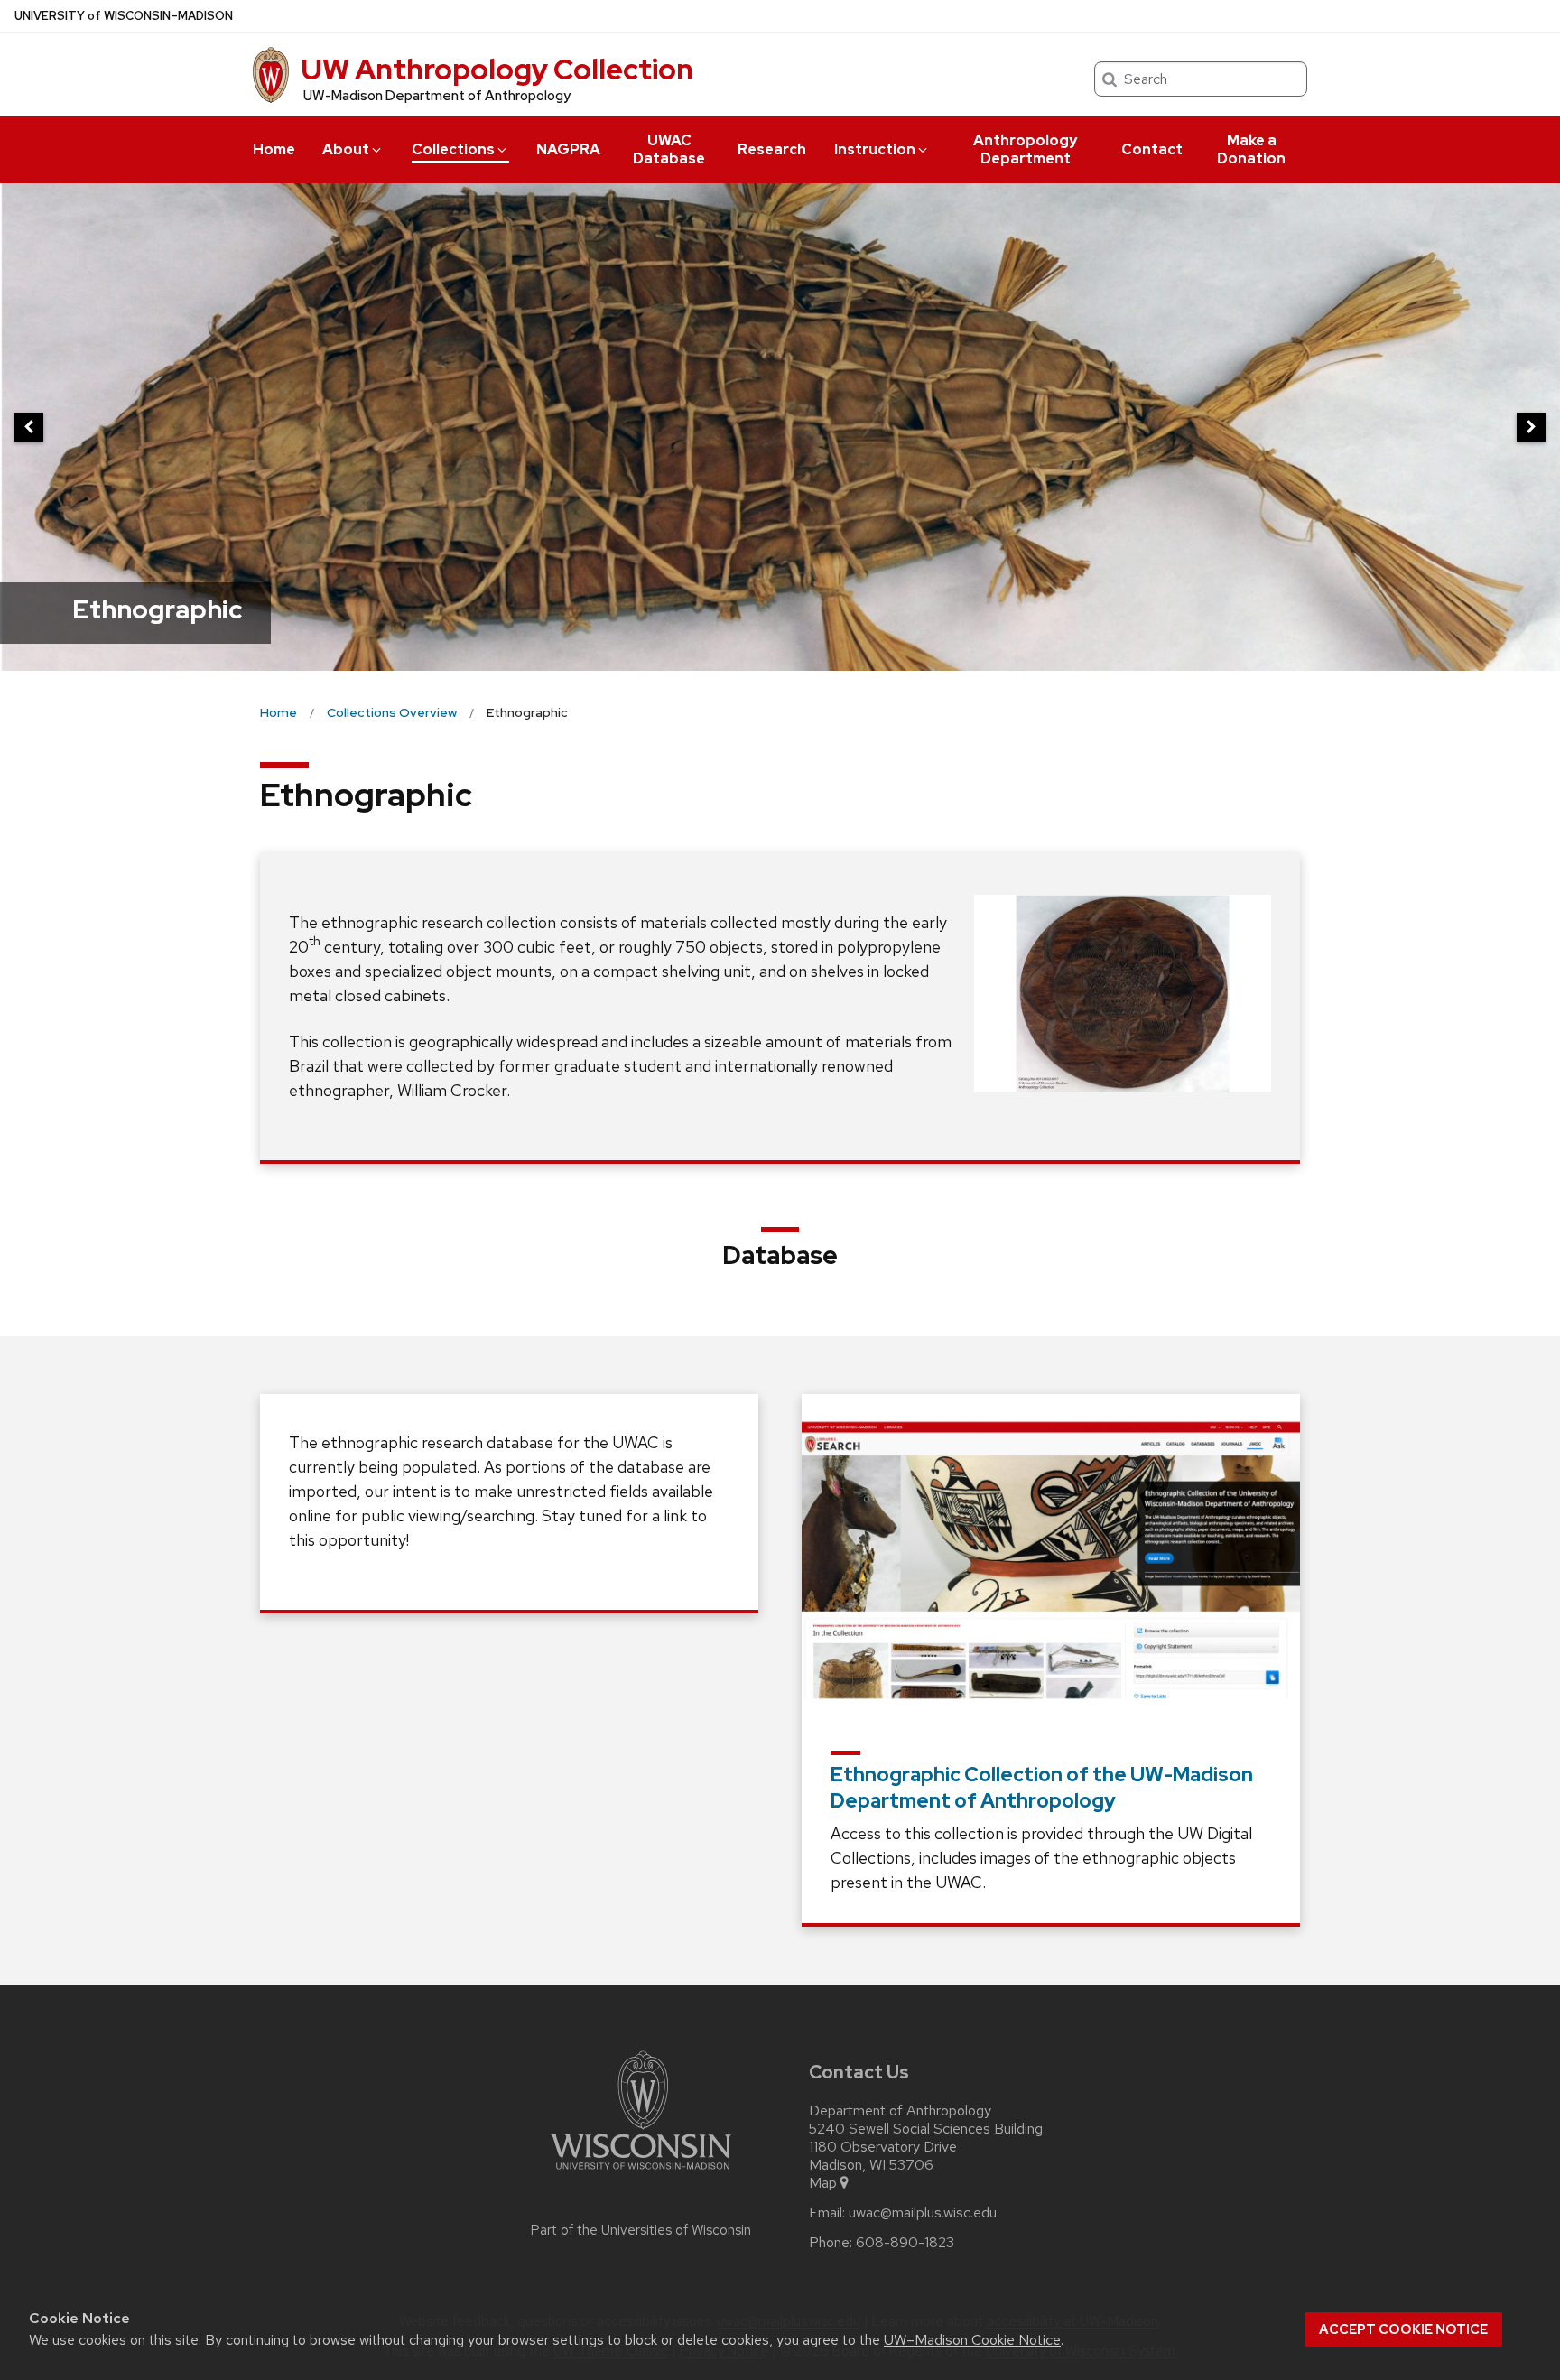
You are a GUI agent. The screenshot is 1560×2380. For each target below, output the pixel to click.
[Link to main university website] (641, 2173)
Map (823, 2183)
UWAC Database (669, 149)
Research (772, 149)
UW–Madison (124, 16)
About (346, 149)
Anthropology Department (1025, 149)
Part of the (641, 2230)
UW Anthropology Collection (497, 69)
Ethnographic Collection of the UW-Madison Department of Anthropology (1042, 1788)
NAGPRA (568, 149)
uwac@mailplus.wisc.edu (923, 2213)
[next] (1531, 427)
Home (274, 149)
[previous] (29, 427)
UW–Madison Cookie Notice (972, 2340)
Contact (1152, 149)
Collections (453, 149)
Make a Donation (1251, 149)
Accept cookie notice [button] (1403, 2329)
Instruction (875, 149)
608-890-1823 (905, 2243)
